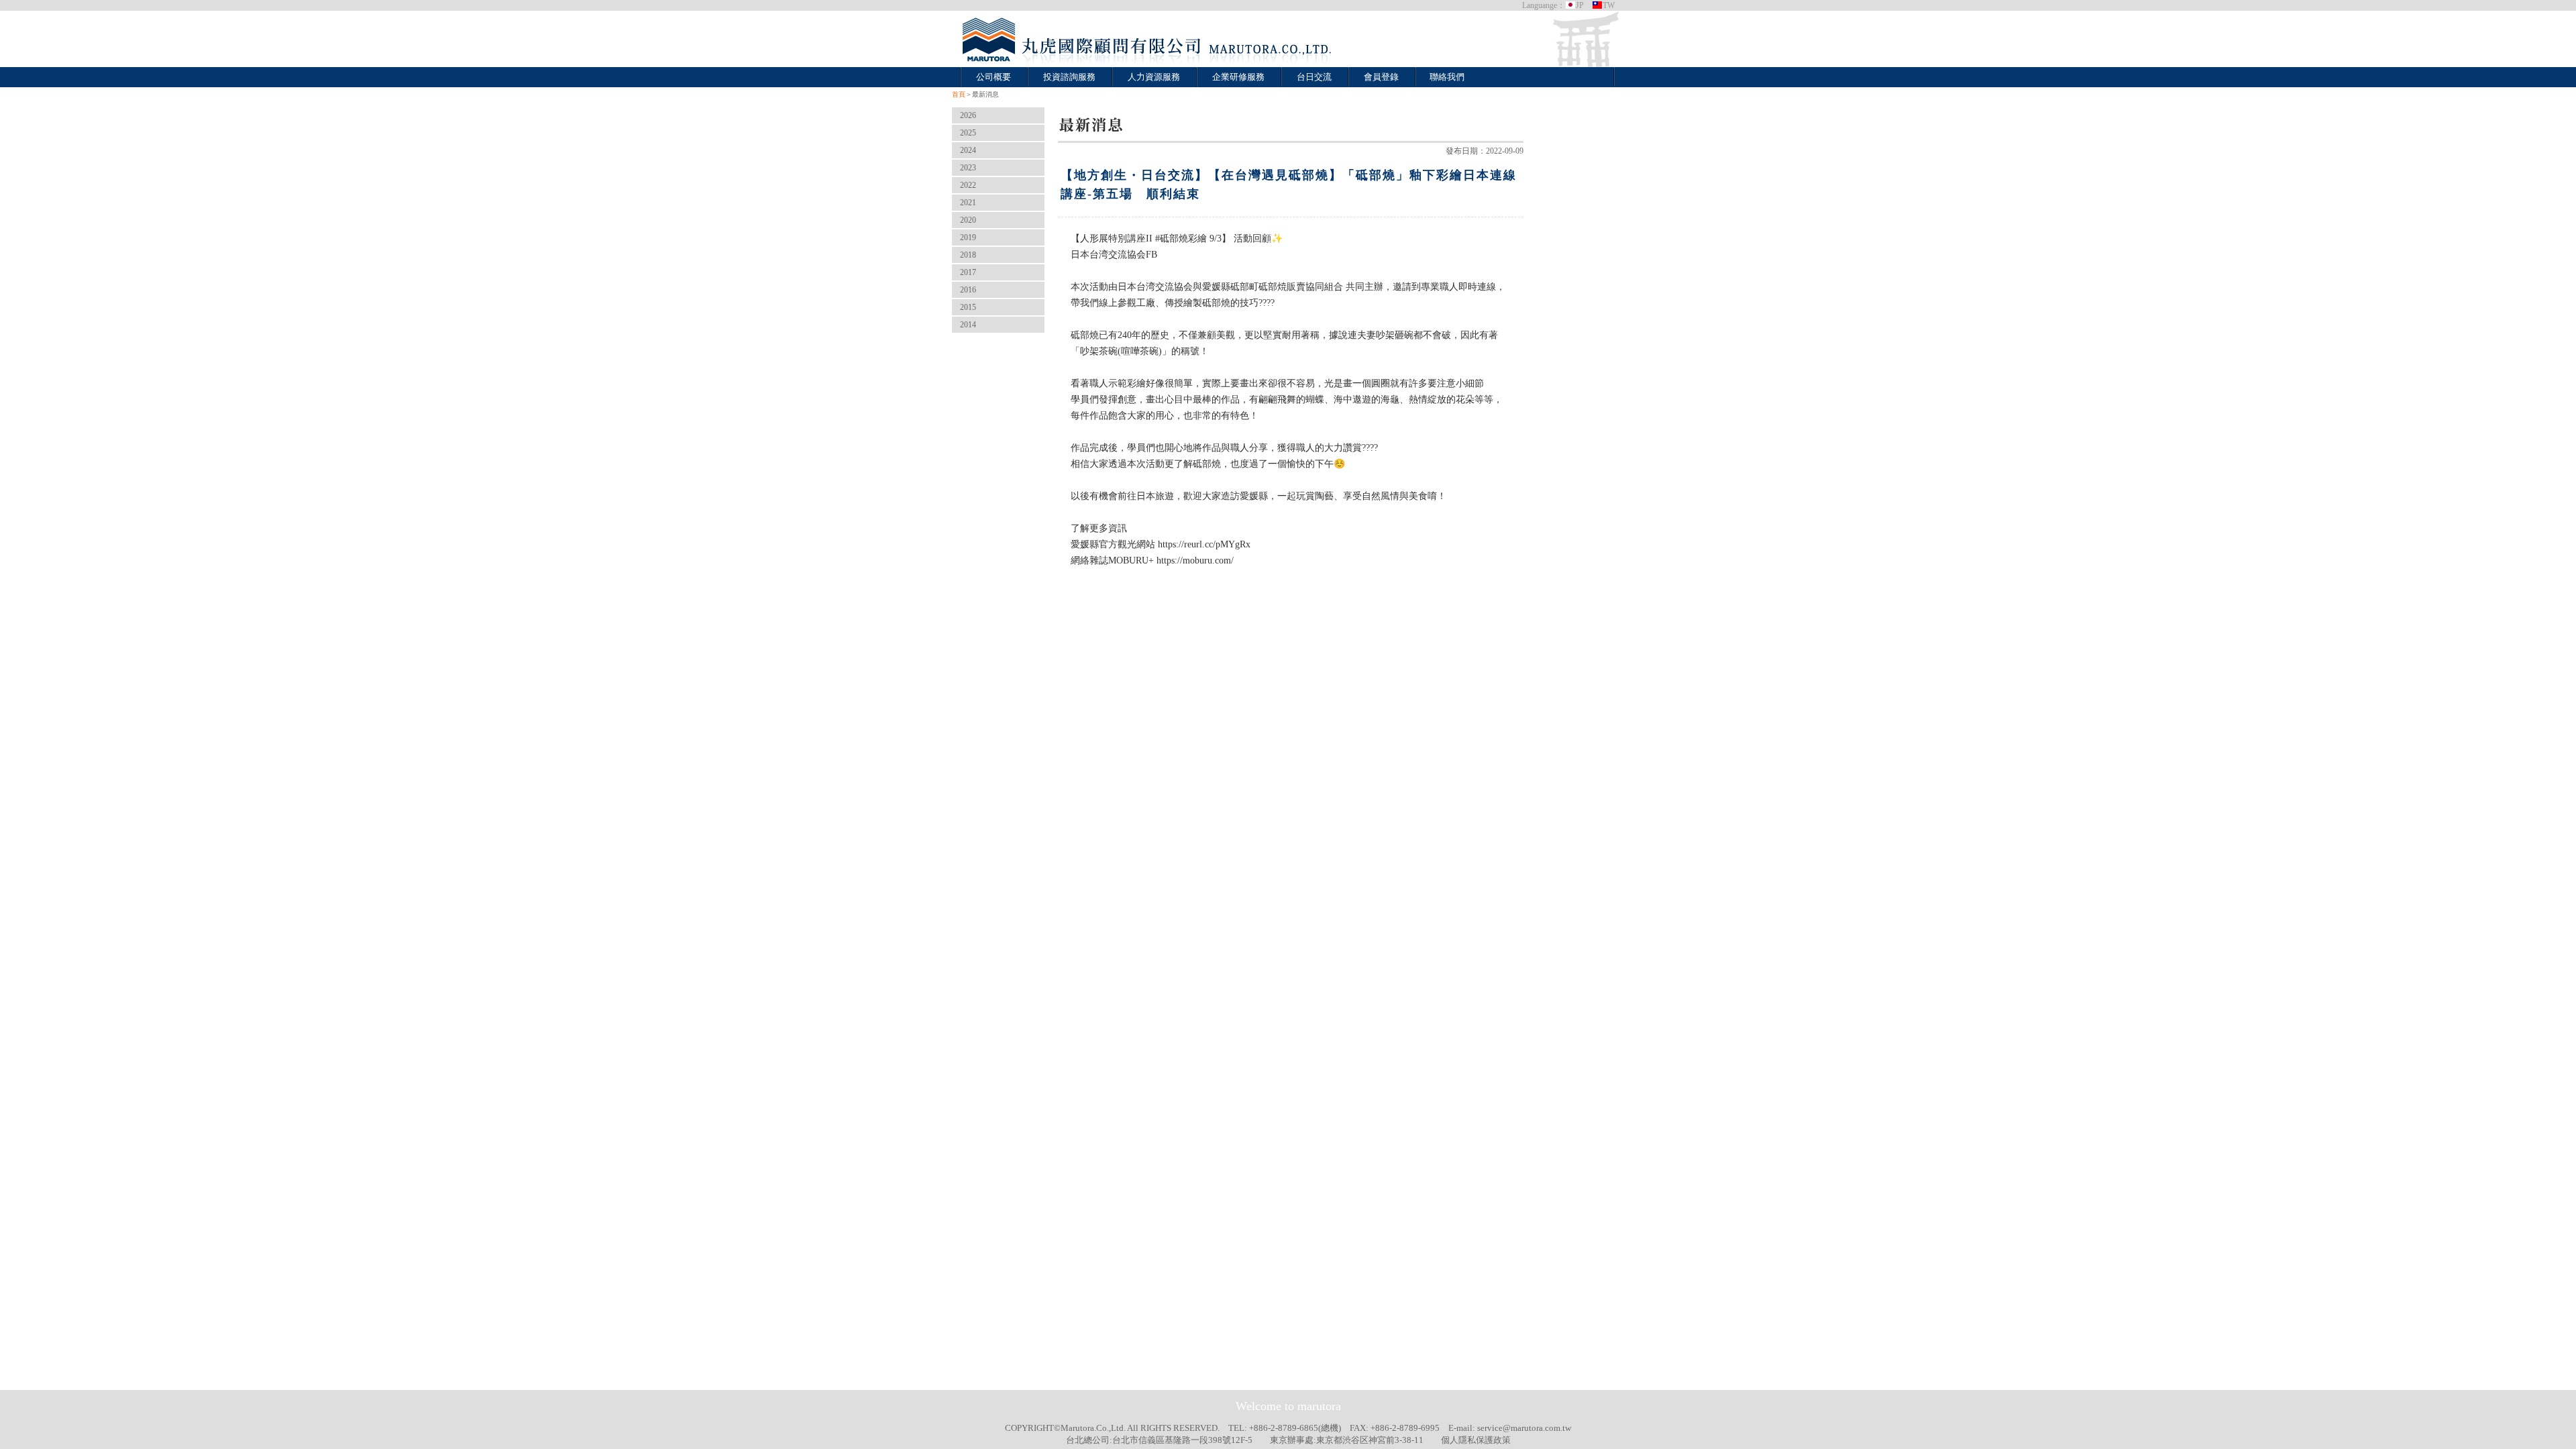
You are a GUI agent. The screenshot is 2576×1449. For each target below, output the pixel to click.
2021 (968, 203)
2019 (968, 237)
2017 (968, 272)
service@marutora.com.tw (1524, 1428)
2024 (968, 150)
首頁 (959, 94)
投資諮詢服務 (1069, 77)
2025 (968, 133)
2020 (968, 220)
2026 (968, 115)
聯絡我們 (1447, 77)
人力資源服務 (1154, 77)
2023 (968, 168)
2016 (968, 290)
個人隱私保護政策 (1476, 1440)
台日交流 (1314, 77)
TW (1609, 5)
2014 (968, 325)
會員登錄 (1381, 77)
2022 (968, 185)
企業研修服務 (1238, 77)
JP (1580, 5)
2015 (968, 307)
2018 (968, 255)
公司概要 (994, 77)
